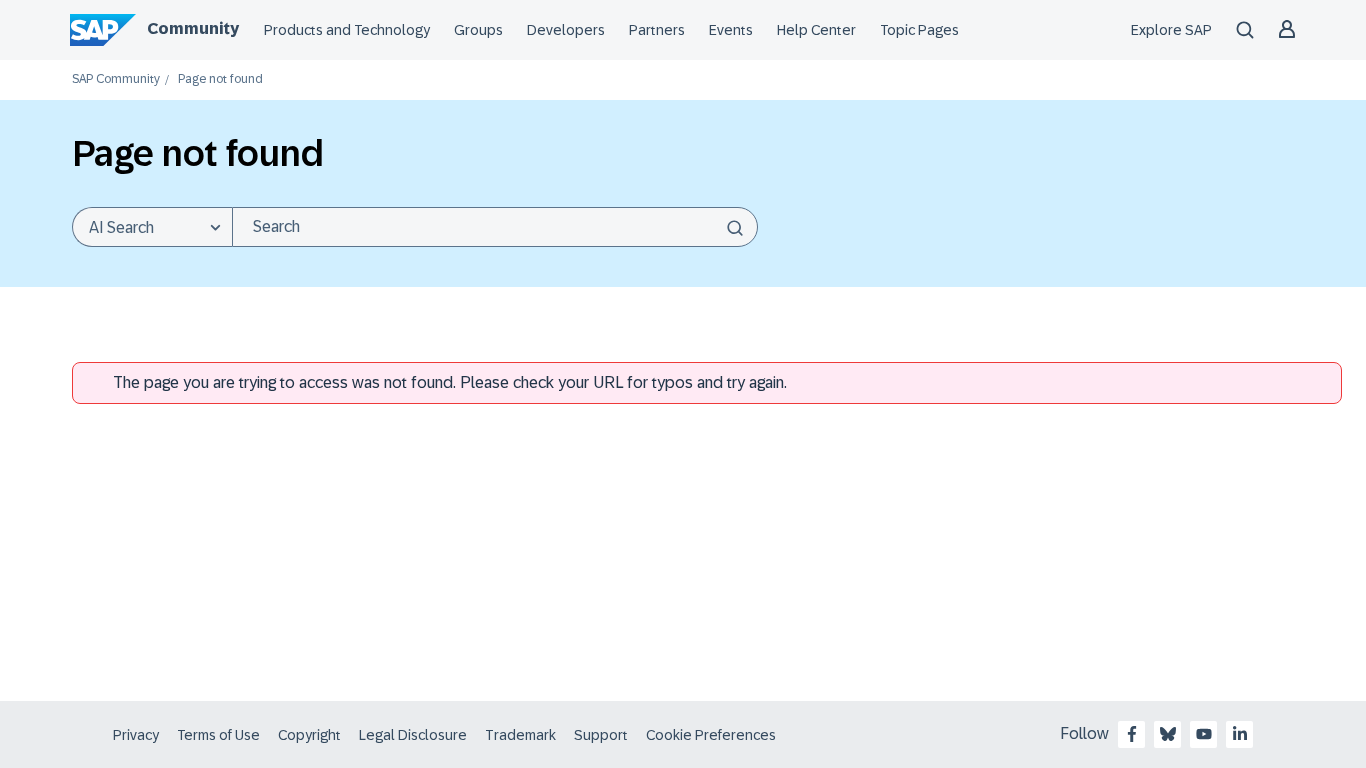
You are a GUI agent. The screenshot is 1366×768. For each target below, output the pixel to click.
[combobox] (495, 227)
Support (601, 735)
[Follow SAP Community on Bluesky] (1168, 734)
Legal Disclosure (413, 735)
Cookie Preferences (711, 735)
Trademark (520, 735)
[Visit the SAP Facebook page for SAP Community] (1132, 734)
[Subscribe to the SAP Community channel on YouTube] (1204, 734)
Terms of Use (218, 735)
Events (731, 30)
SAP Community (116, 79)
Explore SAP (1171, 30)
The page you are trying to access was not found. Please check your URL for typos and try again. (450, 382)
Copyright (309, 735)
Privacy (136, 735)
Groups (478, 30)
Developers (566, 30)
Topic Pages (919, 30)
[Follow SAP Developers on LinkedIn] (1240, 734)
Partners (657, 30)
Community (193, 28)
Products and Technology (347, 30)
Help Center (816, 30)
